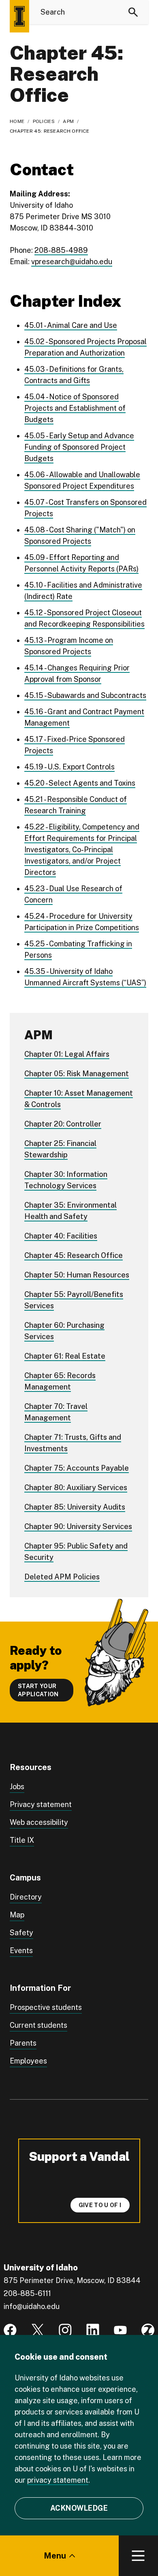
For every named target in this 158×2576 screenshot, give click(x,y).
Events (21, 1950)
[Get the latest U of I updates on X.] (38, 2330)
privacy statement (58, 2480)
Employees (28, 2061)
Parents (23, 2043)
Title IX (22, 1840)
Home (17, 121)
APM (68, 121)
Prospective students (46, 2007)
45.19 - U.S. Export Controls (69, 767)
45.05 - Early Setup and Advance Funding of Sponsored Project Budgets (79, 447)
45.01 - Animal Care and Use (71, 325)
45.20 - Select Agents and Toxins (80, 783)
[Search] (133, 12)
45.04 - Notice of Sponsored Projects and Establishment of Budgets (75, 408)
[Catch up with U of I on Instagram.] (65, 2330)
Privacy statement (41, 1804)
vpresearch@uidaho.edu (72, 262)
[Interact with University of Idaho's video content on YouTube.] (120, 2330)
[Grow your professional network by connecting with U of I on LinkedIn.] (93, 2330)
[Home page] (19, 16)
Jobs (17, 1787)
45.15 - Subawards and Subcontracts (85, 695)
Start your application (38, 1690)
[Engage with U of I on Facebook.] (10, 2330)
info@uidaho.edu (32, 2306)
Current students (38, 2025)
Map (17, 1915)
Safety (21, 1933)
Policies (44, 121)
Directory (26, 1897)
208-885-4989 (61, 250)
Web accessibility (39, 1822)
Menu (55, 2556)
